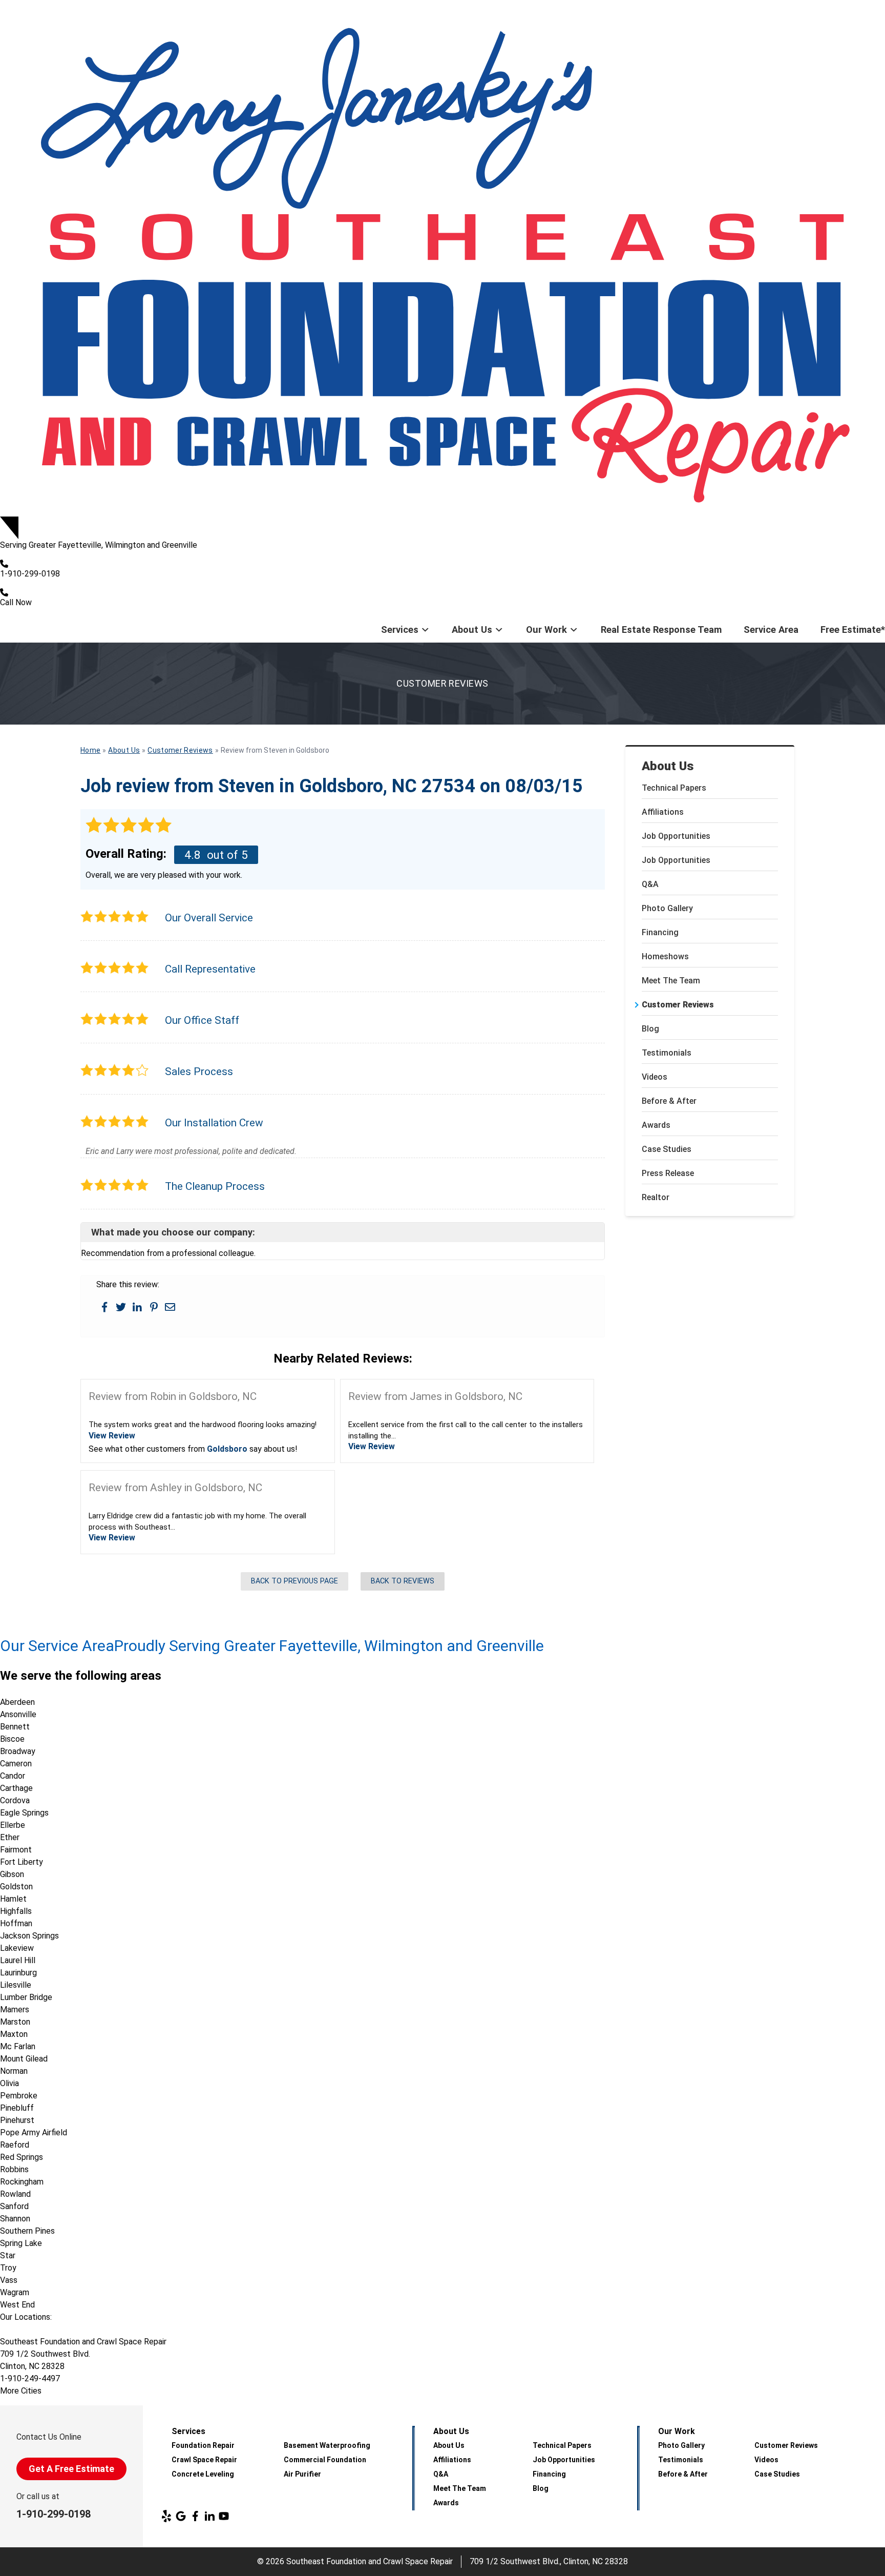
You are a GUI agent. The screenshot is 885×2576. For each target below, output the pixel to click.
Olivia (9, 2083)
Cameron (16, 1764)
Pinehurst (17, 2120)
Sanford (14, 2206)
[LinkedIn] (209, 2516)
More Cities (21, 2391)
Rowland (15, 2194)
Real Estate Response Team (661, 630)
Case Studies (667, 1149)
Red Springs (22, 2157)
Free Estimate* (853, 630)
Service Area (771, 630)
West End (17, 2305)
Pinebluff (17, 2108)
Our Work (546, 630)
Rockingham (22, 2182)
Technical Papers (674, 788)
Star (8, 2255)
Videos (655, 1077)
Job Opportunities (676, 836)
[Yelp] (166, 2516)
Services (400, 630)
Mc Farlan (18, 2046)
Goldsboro (227, 1449)
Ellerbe (13, 1825)
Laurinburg (18, 1973)
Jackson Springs (29, 1936)
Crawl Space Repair (204, 2460)
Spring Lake (21, 2243)
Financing (660, 932)
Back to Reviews (403, 1581)
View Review (112, 1436)
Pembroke (19, 2096)
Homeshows (665, 956)
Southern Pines (27, 2231)
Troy (8, 2268)
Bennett (15, 1727)
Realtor (656, 1197)
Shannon (15, 2219)
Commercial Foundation (325, 2460)
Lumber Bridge (26, 1997)
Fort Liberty (22, 1862)
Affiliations (663, 812)
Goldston (16, 1887)
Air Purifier (302, 2474)
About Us (472, 630)
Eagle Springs (24, 1813)
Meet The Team (671, 981)
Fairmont (16, 1850)
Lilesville (16, 1985)
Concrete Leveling (203, 2474)
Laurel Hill (18, 1960)
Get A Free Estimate (71, 2469)
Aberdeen (17, 1702)
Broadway (18, 1751)
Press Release (668, 1173)
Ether (10, 1837)
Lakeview (17, 1948)
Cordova (15, 1800)
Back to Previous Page (294, 1581)
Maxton (14, 2034)
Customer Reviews (678, 1005)
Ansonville (18, 1714)
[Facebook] (195, 2516)
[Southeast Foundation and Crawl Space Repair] (442, 258)
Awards (656, 1125)
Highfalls (16, 1911)
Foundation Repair (203, 2445)
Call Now (16, 602)
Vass (9, 2280)
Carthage (16, 1788)
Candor (13, 1776)
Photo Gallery (667, 908)
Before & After (669, 1101)
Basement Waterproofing (327, 2445)
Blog (650, 1029)
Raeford (15, 2145)
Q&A (650, 884)
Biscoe (12, 1739)
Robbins (14, 2169)
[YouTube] (224, 2516)
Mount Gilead (24, 2059)
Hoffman (16, 1923)
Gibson (12, 1874)
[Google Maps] (181, 2516)
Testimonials (667, 1053)
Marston (15, 2022)
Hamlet (13, 1899)
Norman (14, 2071)
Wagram (15, 2292)
